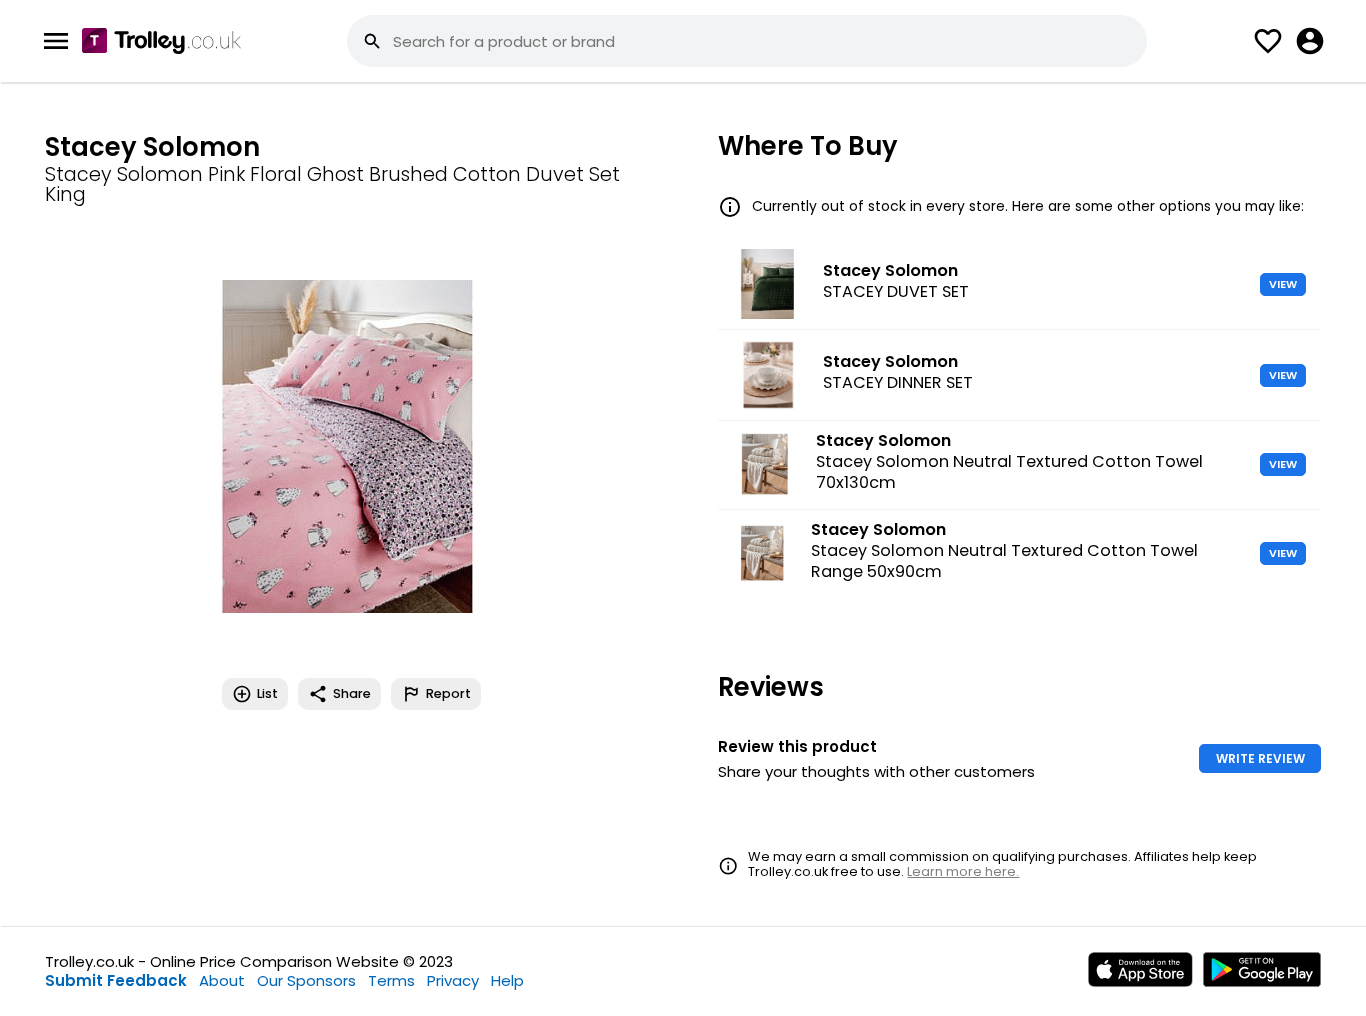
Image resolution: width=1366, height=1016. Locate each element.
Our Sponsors (306, 980)
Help (507, 980)
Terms (391, 980)
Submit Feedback (116, 980)
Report (448, 693)
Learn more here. (963, 871)
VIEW (1283, 284)
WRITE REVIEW (1260, 758)
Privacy (453, 980)
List (267, 693)
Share (352, 693)
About (222, 980)
